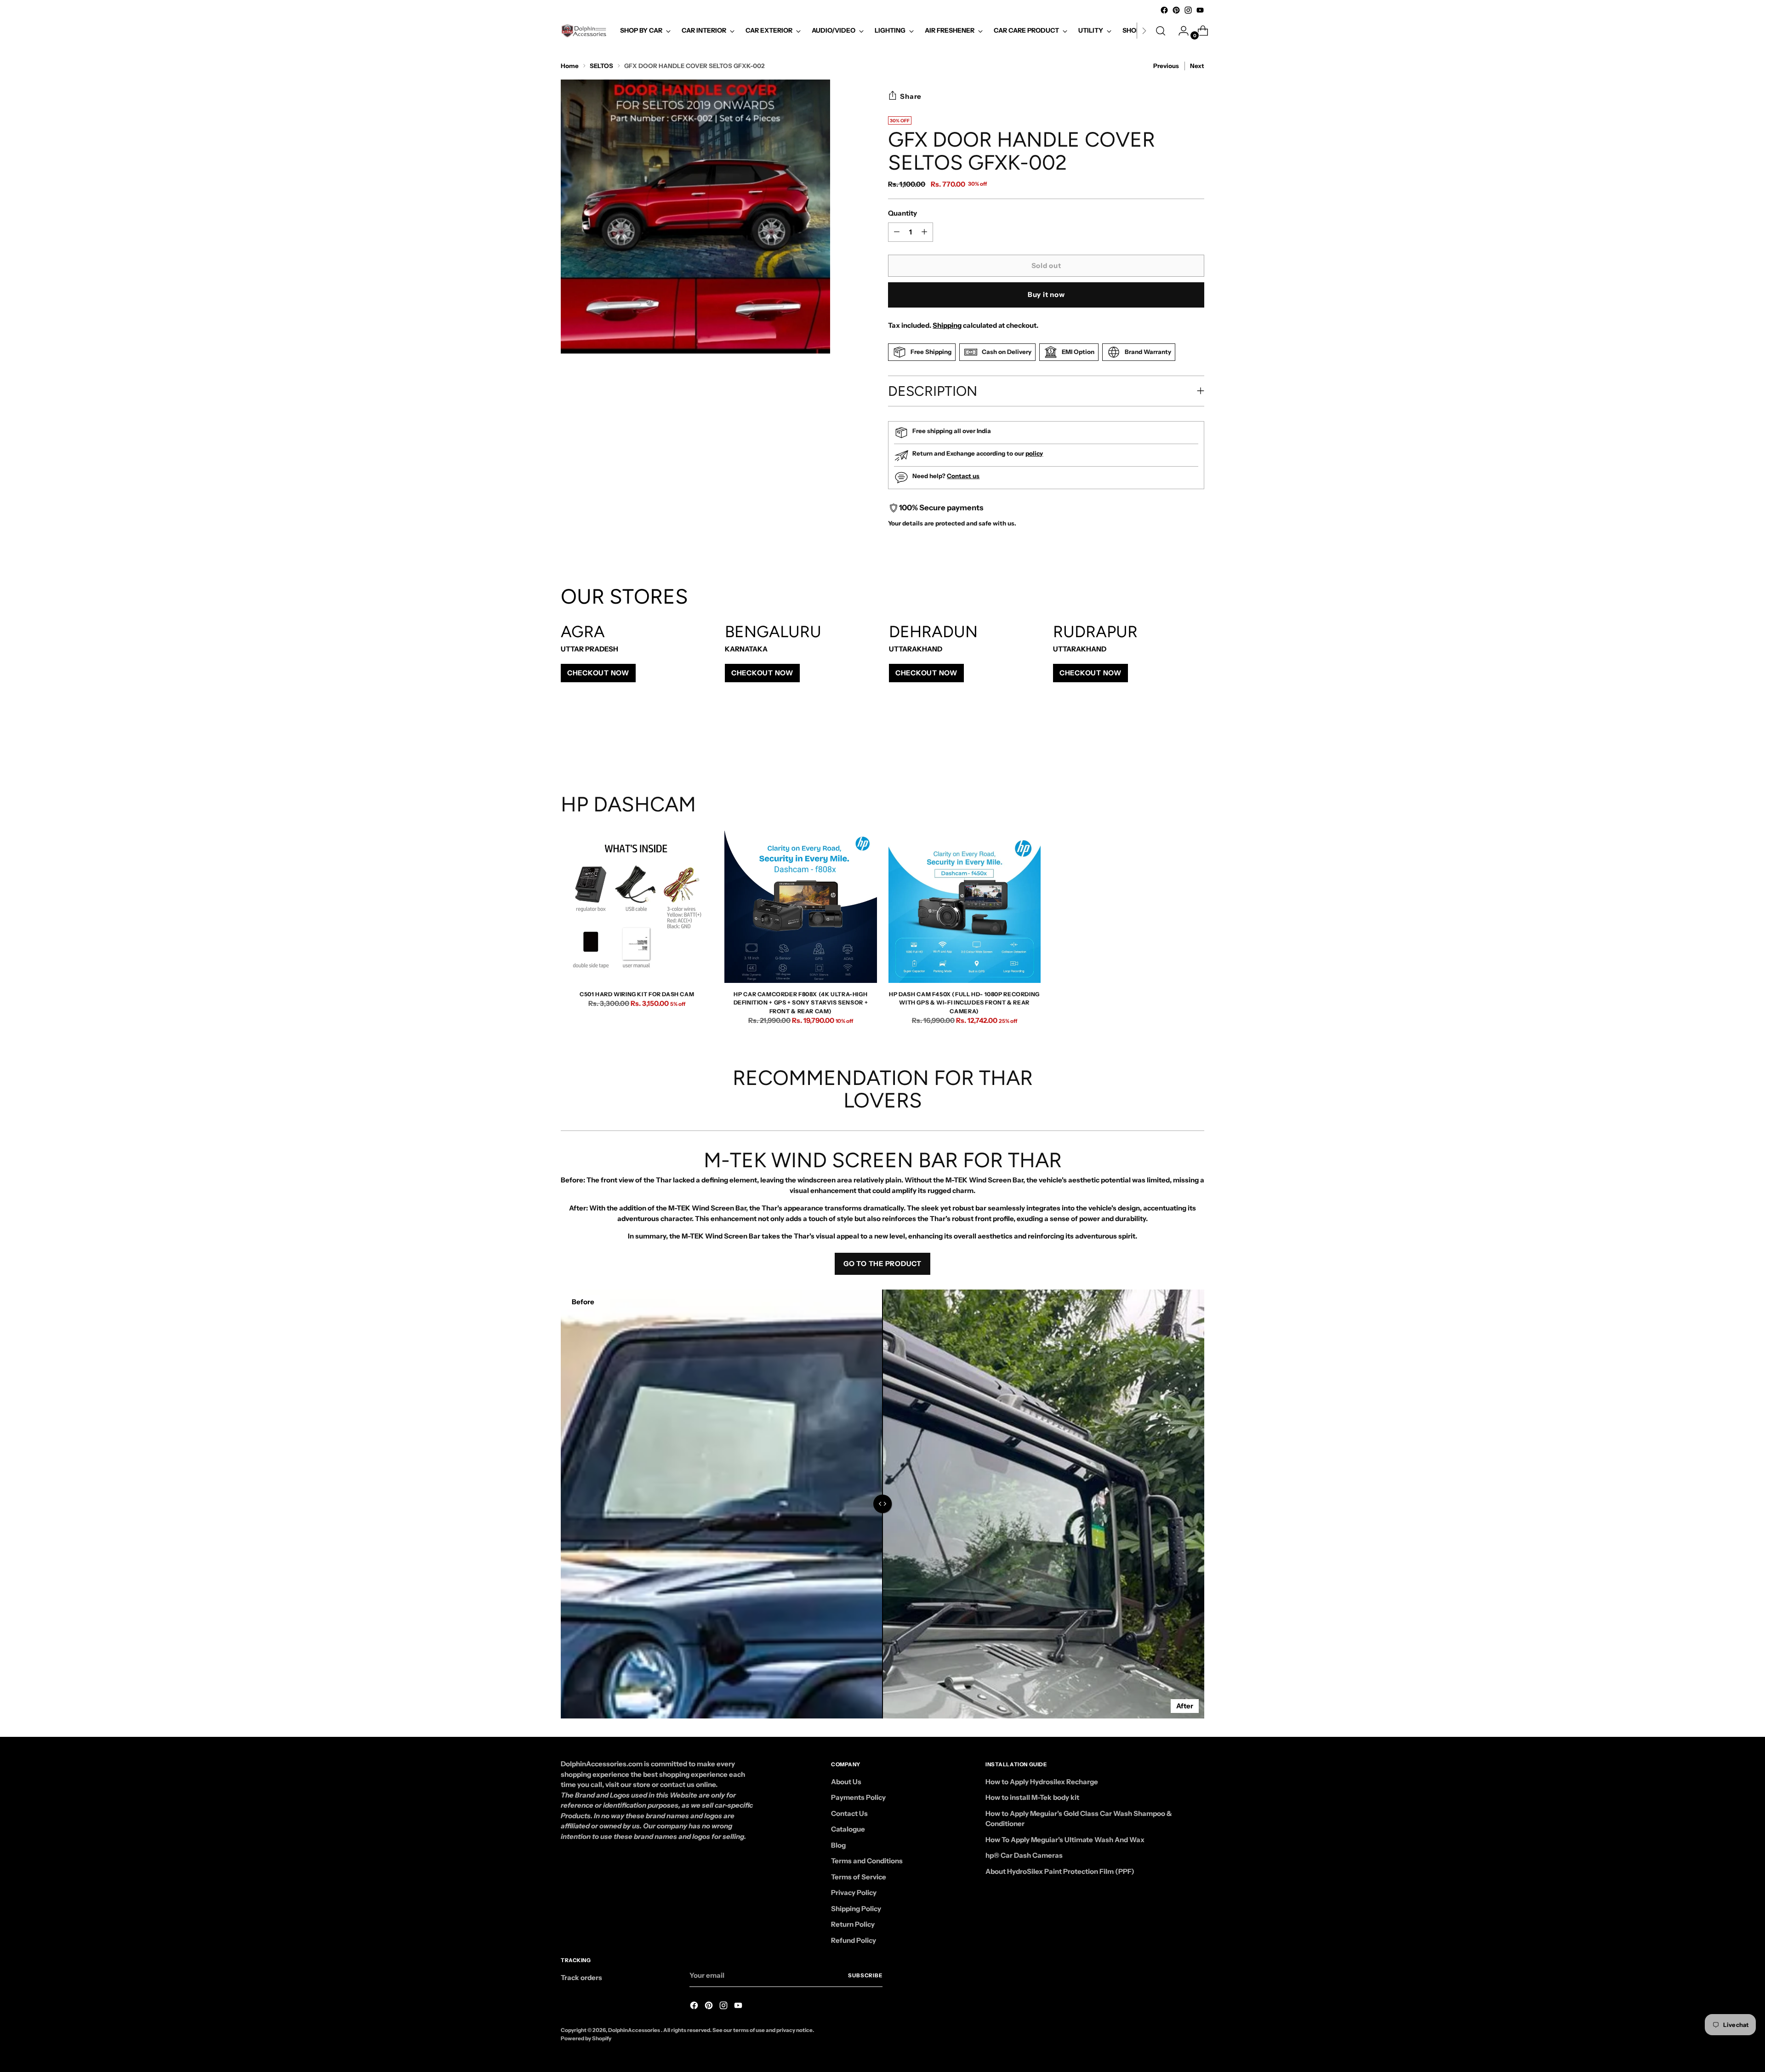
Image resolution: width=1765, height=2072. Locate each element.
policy (1034, 453)
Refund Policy (854, 1940)
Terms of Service (859, 1877)
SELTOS (601, 66)
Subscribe (865, 1975)
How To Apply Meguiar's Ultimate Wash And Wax (1065, 1840)
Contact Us (849, 1813)
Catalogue (848, 1829)
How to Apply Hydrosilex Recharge (1042, 1782)
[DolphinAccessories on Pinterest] (1176, 10)
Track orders (581, 1978)
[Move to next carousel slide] (1196, 743)
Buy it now (1046, 294)
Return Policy (853, 1924)
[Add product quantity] (897, 232)
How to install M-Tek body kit (1032, 1797)
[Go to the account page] (1180, 31)
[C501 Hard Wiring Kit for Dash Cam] (637, 907)
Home (570, 66)
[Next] (1144, 31)
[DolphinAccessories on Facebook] (1164, 10)
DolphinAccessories (635, 2030)
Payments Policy (858, 1797)
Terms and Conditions (867, 1861)
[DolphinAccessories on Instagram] (1188, 10)
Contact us (963, 476)
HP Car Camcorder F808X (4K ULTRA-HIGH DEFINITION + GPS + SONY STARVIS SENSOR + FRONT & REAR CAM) (801, 1003)
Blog (838, 1845)
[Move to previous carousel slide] (1175, 743)
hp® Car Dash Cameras (1024, 1855)
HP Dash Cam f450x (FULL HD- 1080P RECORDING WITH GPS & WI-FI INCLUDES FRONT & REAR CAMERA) (964, 1003)
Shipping (947, 325)
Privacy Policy (854, 1892)
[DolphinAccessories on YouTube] (1200, 10)
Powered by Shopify (586, 2038)
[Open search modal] (1161, 31)
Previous (1166, 66)
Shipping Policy (856, 1909)
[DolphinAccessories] (584, 31)
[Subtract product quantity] (924, 232)
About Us (846, 1782)
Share (911, 96)
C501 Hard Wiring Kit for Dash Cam (637, 994)
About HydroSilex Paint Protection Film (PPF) (1060, 1871)
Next (1197, 66)
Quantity (902, 213)
